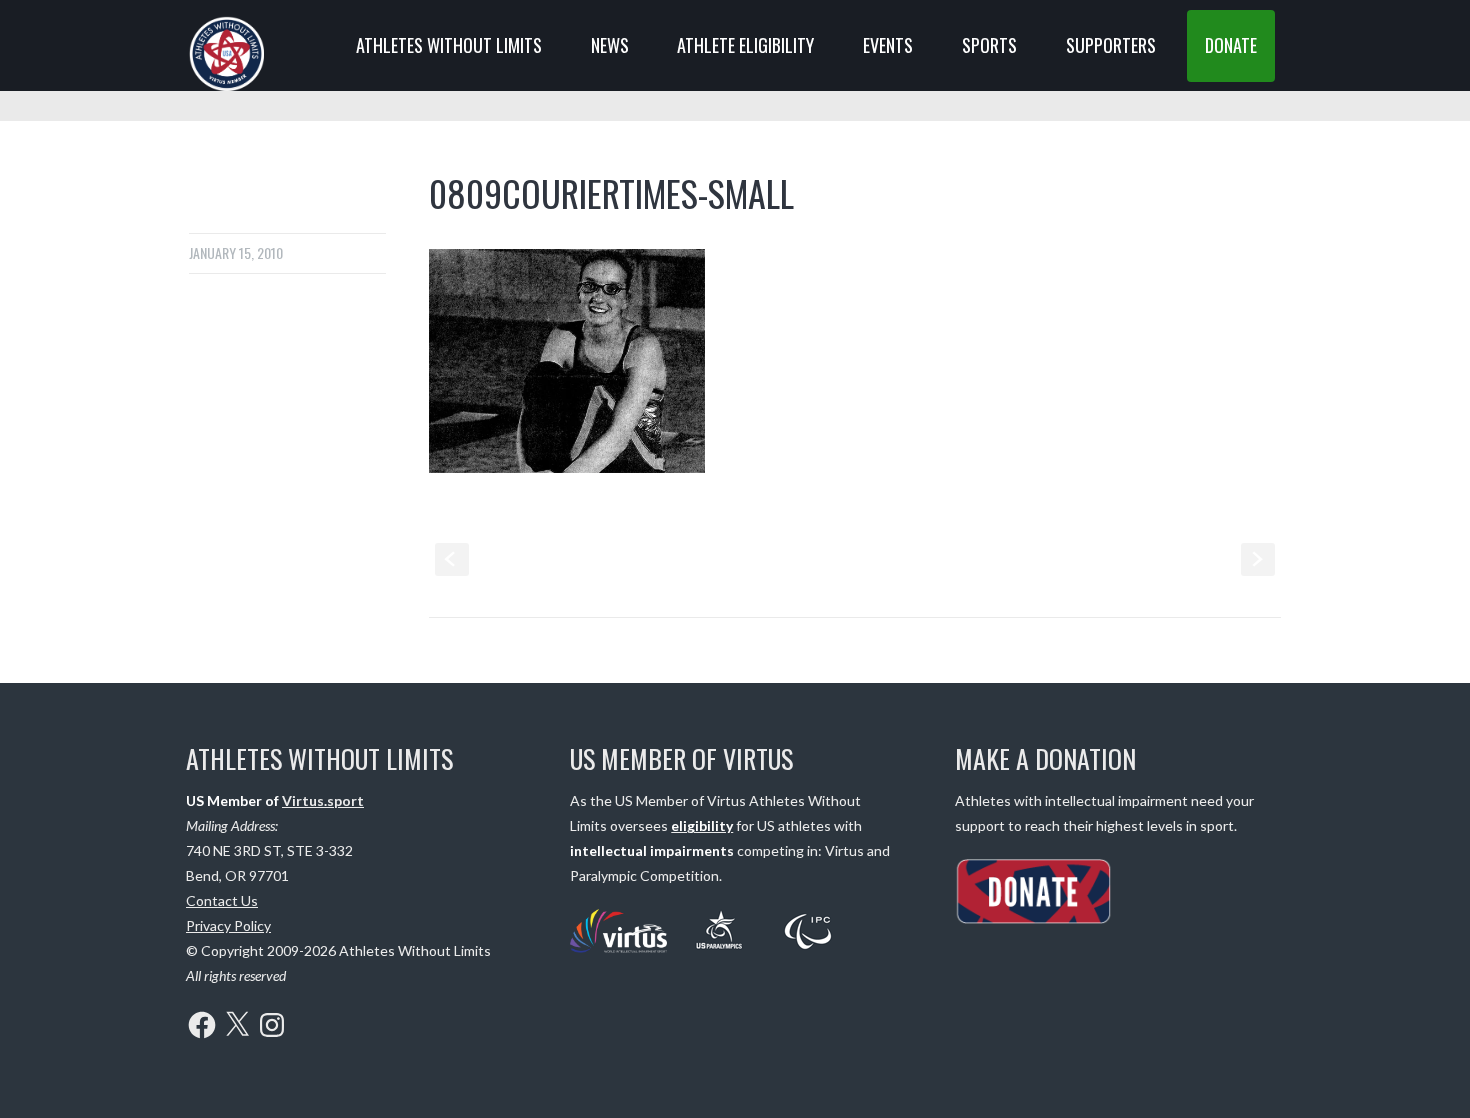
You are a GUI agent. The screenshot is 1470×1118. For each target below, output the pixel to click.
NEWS (610, 45)
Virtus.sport (323, 800)
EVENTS (888, 45)
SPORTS (989, 45)
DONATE (1231, 45)
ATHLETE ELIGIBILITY (745, 45)
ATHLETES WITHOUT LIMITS (449, 45)
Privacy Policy (228, 925)
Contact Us (222, 900)
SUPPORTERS (1111, 45)
